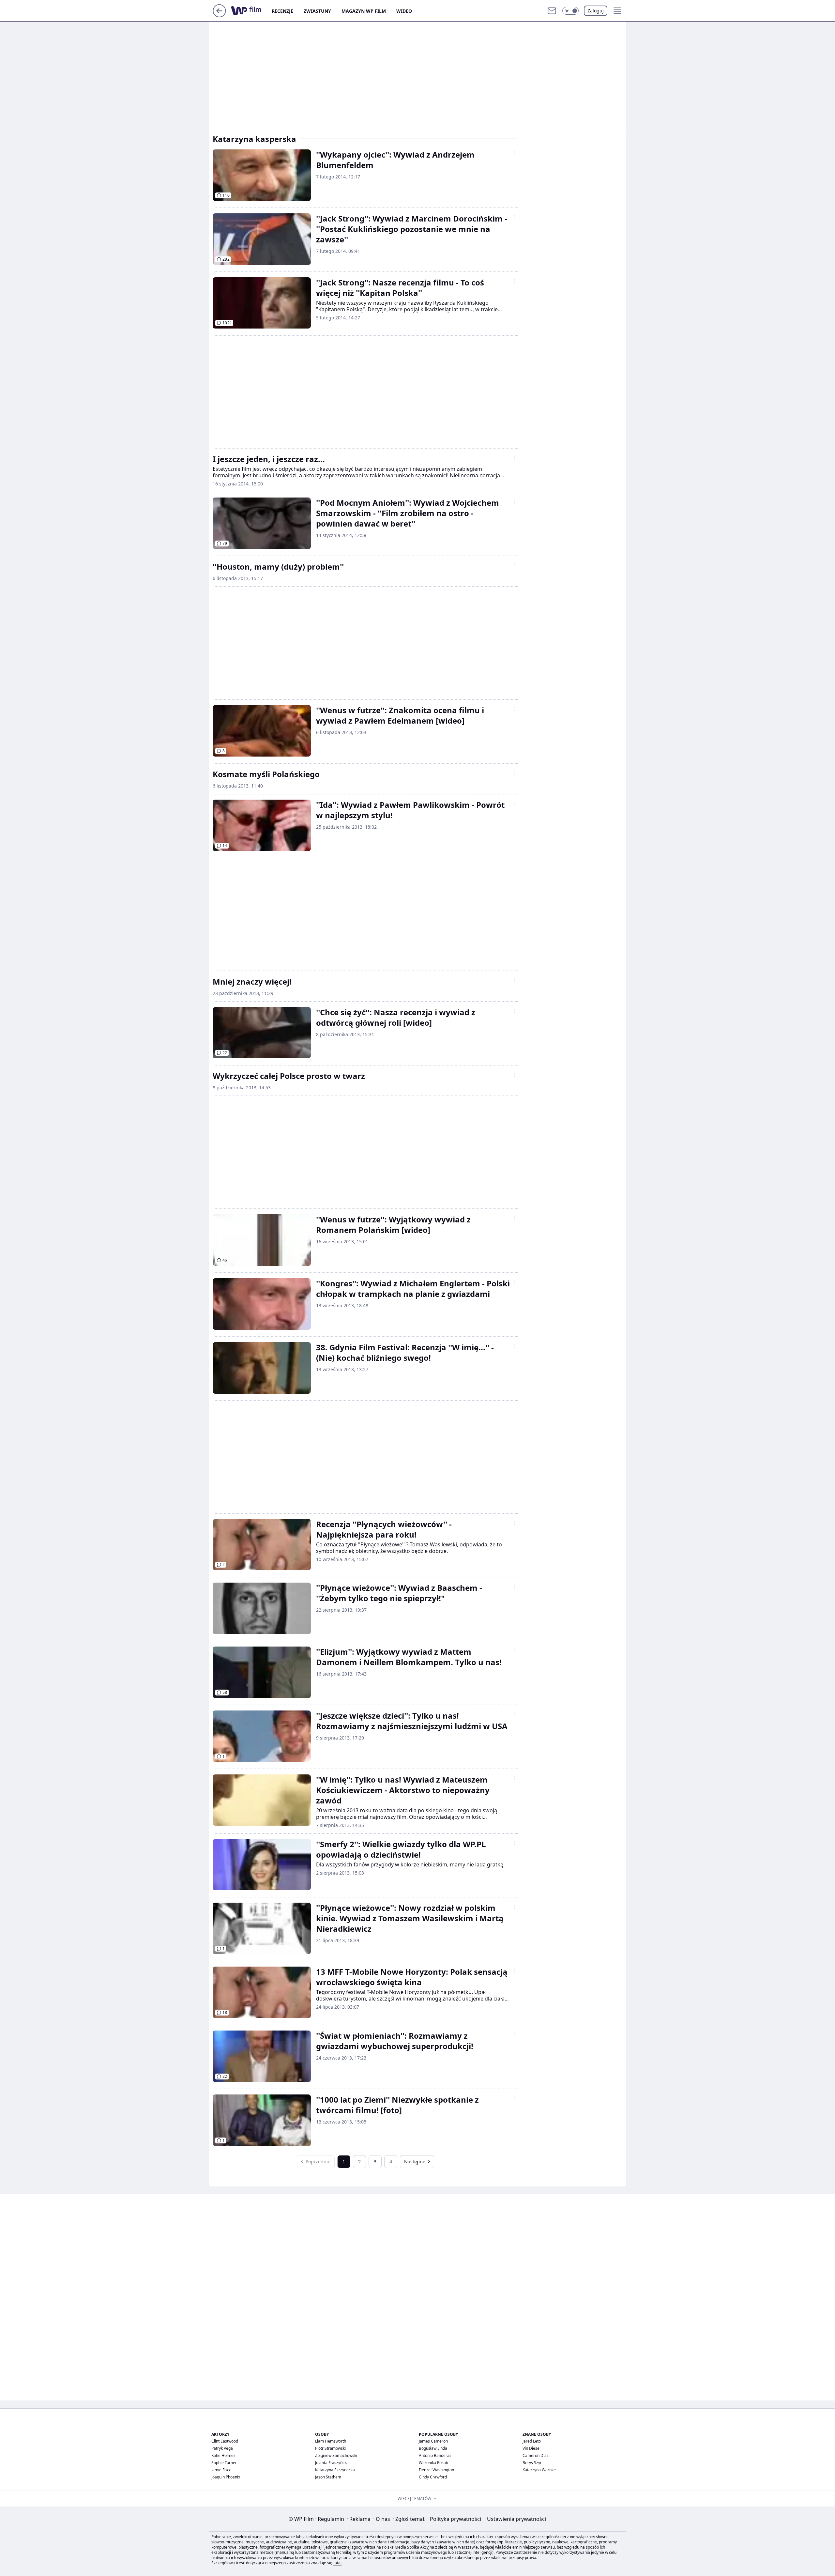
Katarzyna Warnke (539, 2470)
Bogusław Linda (433, 2448)
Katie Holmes (223, 2455)
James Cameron (433, 2441)
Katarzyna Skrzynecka (335, 2470)
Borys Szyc (532, 2463)
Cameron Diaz (536, 2455)
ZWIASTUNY (317, 11)
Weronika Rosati (433, 2463)
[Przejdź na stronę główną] (219, 15)
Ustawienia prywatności (515, 2519)
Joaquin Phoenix (226, 2477)
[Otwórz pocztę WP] (552, 11)
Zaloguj (596, 11)
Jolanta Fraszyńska (332, 2463)
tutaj (337, 2563)
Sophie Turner (224, 2463)
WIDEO (404, 11)
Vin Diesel (531, 2448)
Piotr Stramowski (330, 2448)
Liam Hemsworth (331, 2441)
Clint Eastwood (225, 2441)
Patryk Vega (222, 2448)
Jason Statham (328, 2477)
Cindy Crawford (433, 2477)
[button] (570, 11)
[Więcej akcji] (514, 153)
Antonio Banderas (435, 2455)
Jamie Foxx (221, 2470)
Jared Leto (532, 2441)
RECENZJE (282, 11)
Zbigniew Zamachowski (336, 2455)
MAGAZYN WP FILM (364, 11)
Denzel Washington (436, 2470)
